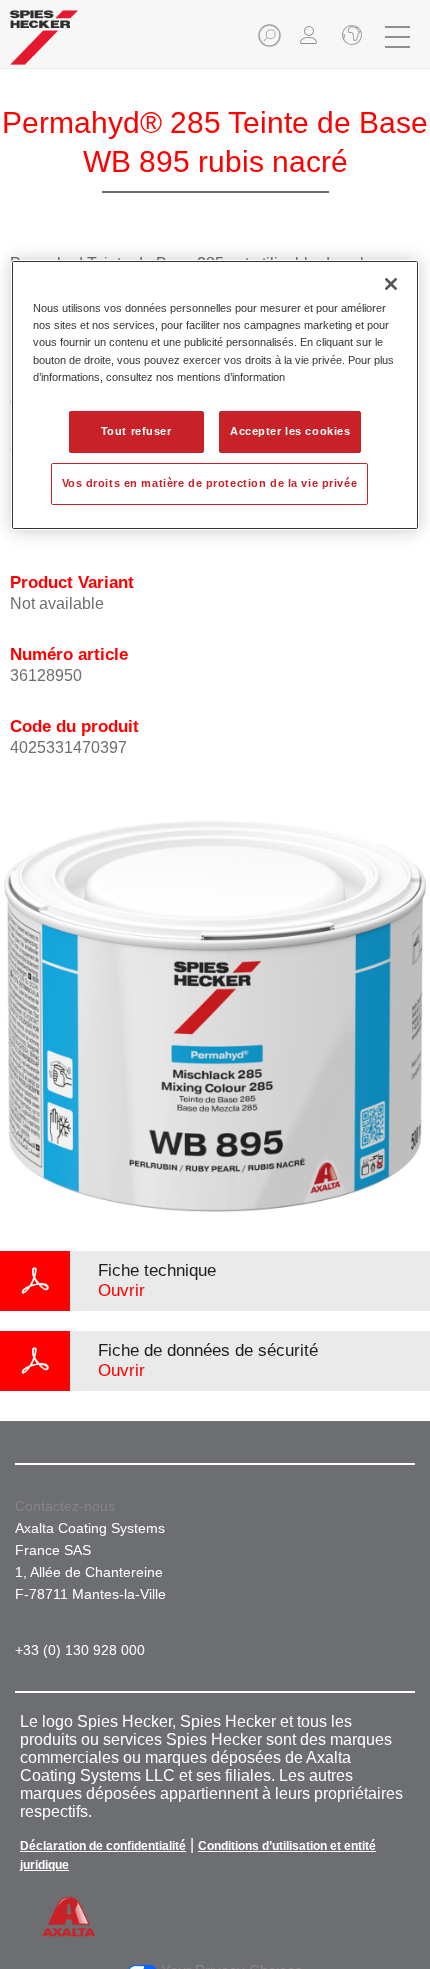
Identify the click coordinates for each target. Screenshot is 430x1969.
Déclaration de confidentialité (103, 1846)
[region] (215, 394)
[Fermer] (391, 284)
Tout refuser (136, 431)
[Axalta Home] (44, 45)
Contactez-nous (65, 1506)
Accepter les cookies (290, 431)
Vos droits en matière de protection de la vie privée (210, 483)
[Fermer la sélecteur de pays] (350, 37)
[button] (271, 41)
